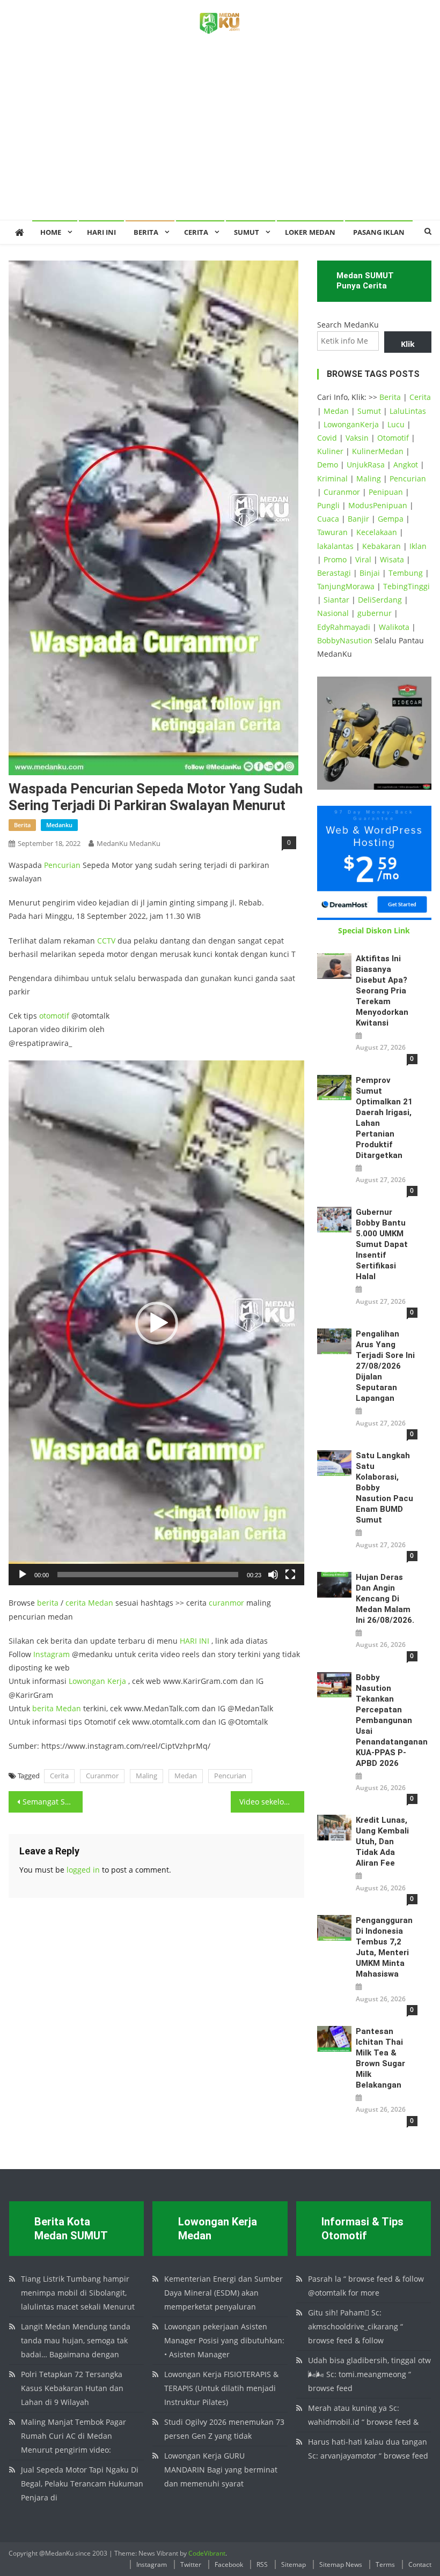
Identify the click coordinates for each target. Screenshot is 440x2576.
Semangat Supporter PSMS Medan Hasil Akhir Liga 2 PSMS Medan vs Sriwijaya (53, 1802)
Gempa (391, 519)
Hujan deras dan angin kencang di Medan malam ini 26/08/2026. (385, 1599)
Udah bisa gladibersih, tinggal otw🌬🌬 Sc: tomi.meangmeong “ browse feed (369, 2374)
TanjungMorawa (346, 586)
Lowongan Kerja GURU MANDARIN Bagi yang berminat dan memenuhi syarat (221, 2470)
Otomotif (393, 438)
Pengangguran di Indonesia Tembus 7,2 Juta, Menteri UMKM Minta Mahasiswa (384, 1947)
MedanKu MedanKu (129, 843)
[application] (156, 1323)
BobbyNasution (345, 640)
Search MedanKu (348, 325)
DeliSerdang (380, 600)
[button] (157, 1323)
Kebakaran (382, 546)
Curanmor (102, 1776)
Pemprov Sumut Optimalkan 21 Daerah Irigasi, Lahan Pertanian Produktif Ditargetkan (384, 1118)
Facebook (229, 2564)
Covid (327, 438)
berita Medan (57, 1708)
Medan (101, 1603)
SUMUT (247, 232)
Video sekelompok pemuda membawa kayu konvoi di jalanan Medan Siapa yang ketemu (272, 1802)
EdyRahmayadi (344, 627)
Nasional (333, 613)
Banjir (358, 519)
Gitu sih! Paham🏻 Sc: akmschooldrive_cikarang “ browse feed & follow (355, 2326)
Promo (335, 559)
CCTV (106, 941)
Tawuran (332, 532)
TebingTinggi (406, 586)
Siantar (336, 600)
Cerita (196, 232)
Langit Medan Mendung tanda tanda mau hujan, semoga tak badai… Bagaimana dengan (76, 2340)
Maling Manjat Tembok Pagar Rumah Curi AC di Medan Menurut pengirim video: (74, 2436)
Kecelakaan (377, 532)
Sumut (369, 411)
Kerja (117, 1681)
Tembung (406, 573)
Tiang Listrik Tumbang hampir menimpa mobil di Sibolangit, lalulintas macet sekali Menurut (78, 2293)
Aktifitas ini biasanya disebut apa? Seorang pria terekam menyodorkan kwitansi (382, 991)
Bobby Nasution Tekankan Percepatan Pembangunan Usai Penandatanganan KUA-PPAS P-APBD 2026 (387, 1720)
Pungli (328, 505)
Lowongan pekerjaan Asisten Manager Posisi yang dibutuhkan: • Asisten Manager (224, 2340)
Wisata (392, 559)
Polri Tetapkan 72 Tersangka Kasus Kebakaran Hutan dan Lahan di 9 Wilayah (72, 2388)
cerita (76, 1603)
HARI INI (195, 1641)
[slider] (148, 1575)
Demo (328, 465)
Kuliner (330, 451)
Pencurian (62, 865)
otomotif (54, 1016)
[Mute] (273, 1575)
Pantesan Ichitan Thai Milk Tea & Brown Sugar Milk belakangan (380, 2058)
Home (51, 232)
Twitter (191, 2564)
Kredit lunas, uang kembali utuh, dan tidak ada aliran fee (382, 1842)
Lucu (396, 424)
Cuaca (328, 519)
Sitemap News (341, 2564)
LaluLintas (408, 411)
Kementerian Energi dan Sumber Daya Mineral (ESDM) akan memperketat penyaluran (223, 2293)
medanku (59, 825)
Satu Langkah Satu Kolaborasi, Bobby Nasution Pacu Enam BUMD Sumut (384, 1488)
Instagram (52, 1654)
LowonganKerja (351, 424)
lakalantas (335, 546)
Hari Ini (101, 232)
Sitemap (294, 2564)
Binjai (370, 573)
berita (22, 825)
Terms (385, 2564)
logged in (83, 1870)
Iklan (418, 546)
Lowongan (88, 1681)
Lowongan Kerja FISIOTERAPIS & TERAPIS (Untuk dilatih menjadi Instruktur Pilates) (221, 2388)
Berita (146, 232)
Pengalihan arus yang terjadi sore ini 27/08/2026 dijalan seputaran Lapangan (385, 1366)
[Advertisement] (220, 139)
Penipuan (386, 492)
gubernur (375, 613)
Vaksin (357, 438)
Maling (146, 1776)
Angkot (406, 465)
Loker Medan (310, 232)
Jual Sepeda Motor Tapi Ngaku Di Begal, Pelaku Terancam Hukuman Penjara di (82, 2484)
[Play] (23, 1575)
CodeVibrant (207, 2553)
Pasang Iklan (379, 232)
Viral (363, 559)
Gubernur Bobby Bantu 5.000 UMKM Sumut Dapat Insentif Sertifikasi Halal (382, 1244)
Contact (420, 2564)
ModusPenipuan (378, 505)
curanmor (226, 1603)
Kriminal (332, 478)
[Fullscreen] (290, 1575)
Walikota (394, 627)
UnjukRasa (366, 465)
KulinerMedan (378, 451)
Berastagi (334, 573)
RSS (262, 2564)
